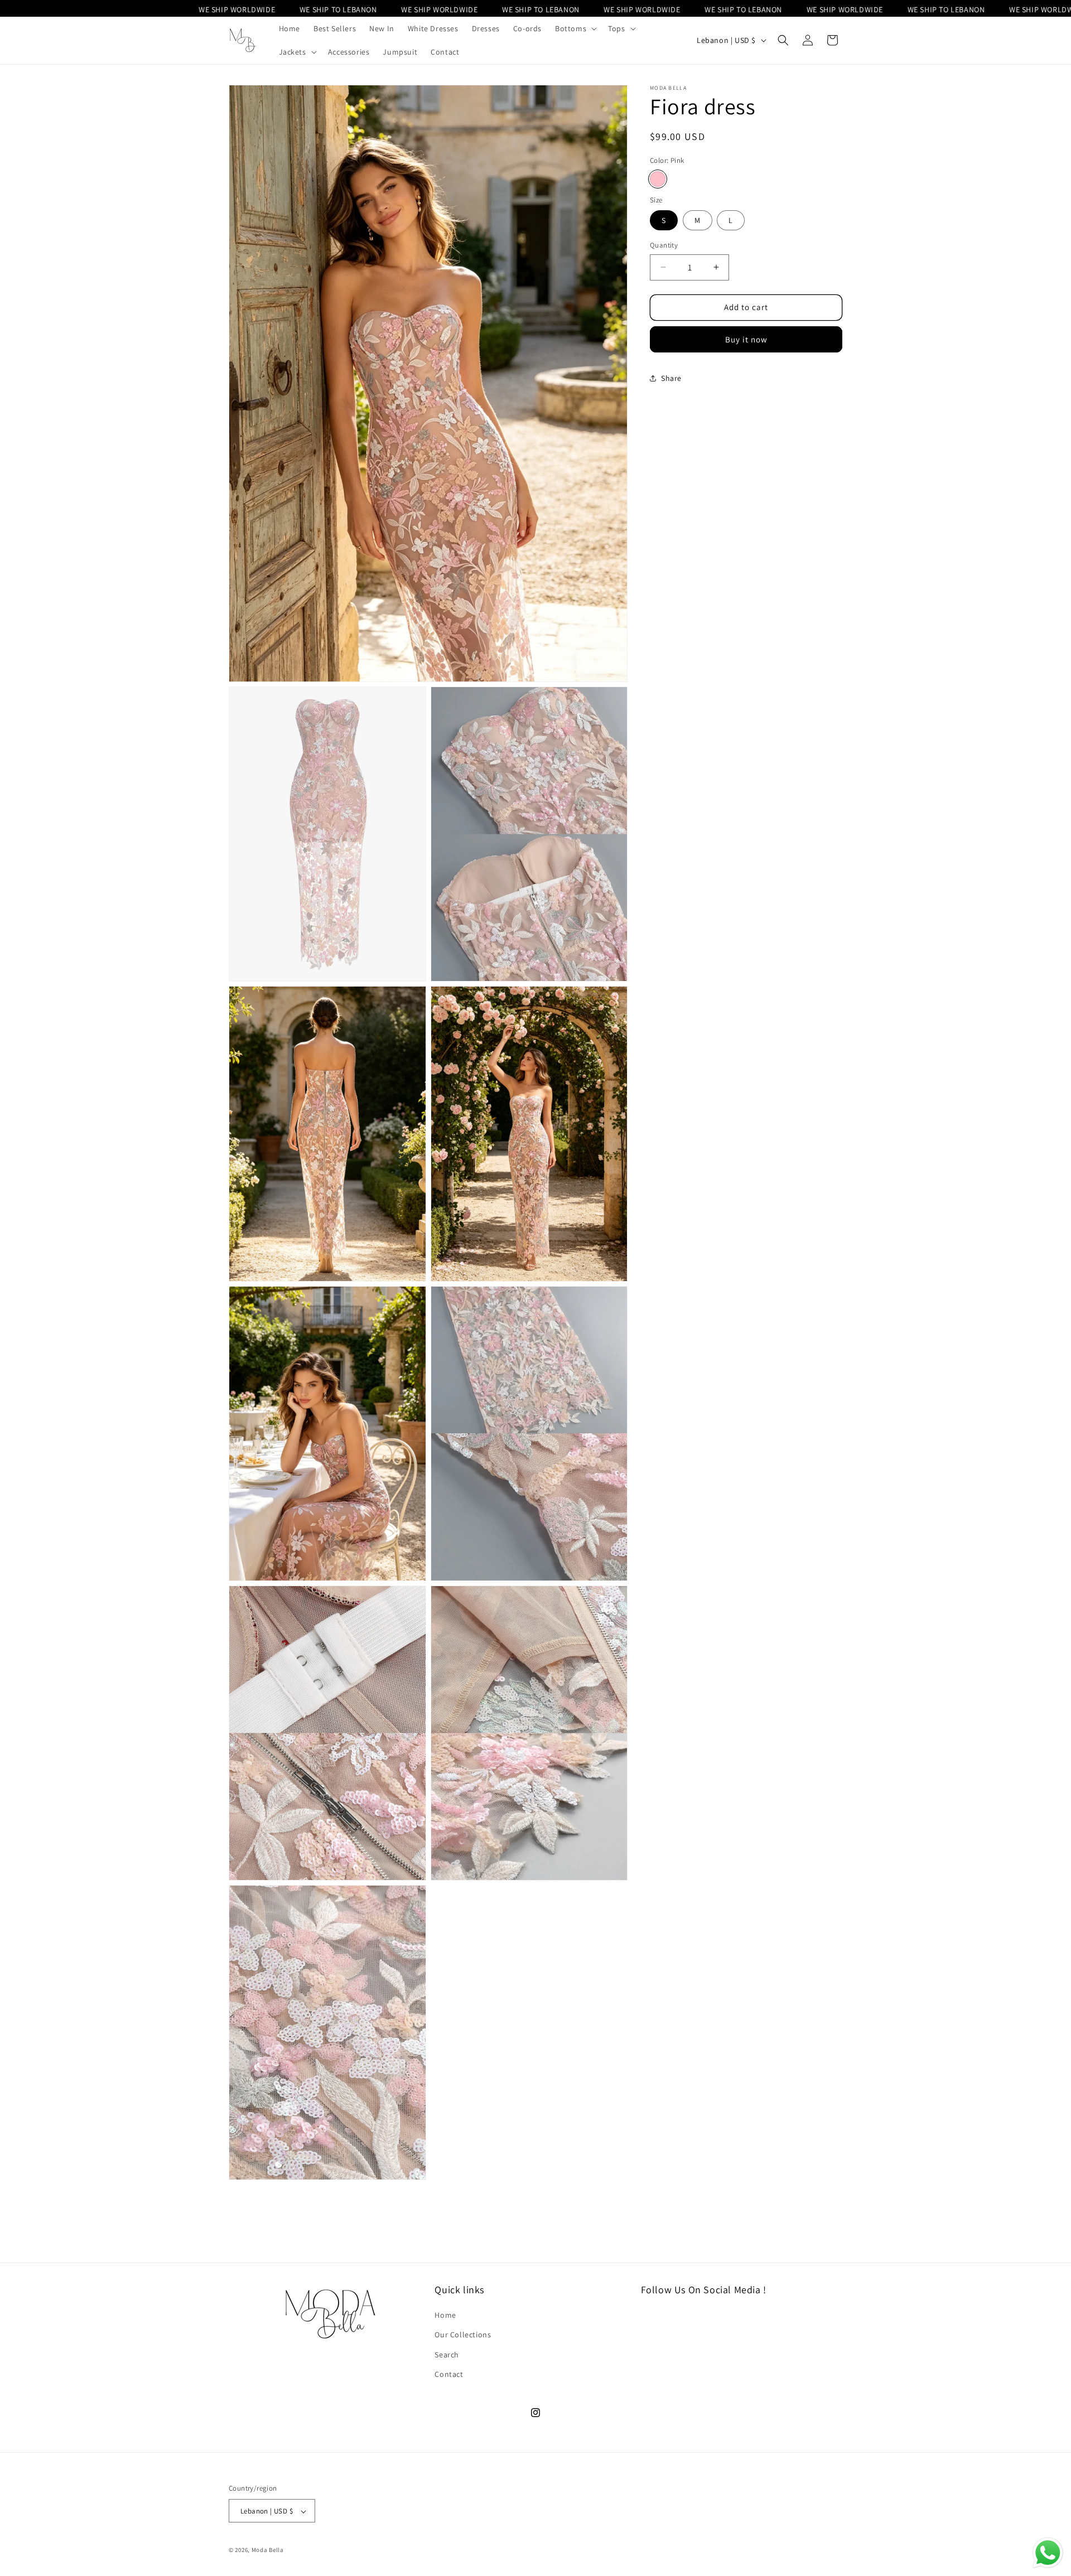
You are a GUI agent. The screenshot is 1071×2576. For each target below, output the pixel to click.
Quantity (664, 245)
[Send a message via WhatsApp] (1048, 2553)
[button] (575, 28)
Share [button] (671, 378)
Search (447, 2355)
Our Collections (463, 2335)
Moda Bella (268, 2550)
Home (445, 2316)
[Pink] (658, 178)
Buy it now (746, 339)
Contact (449, 2374)
